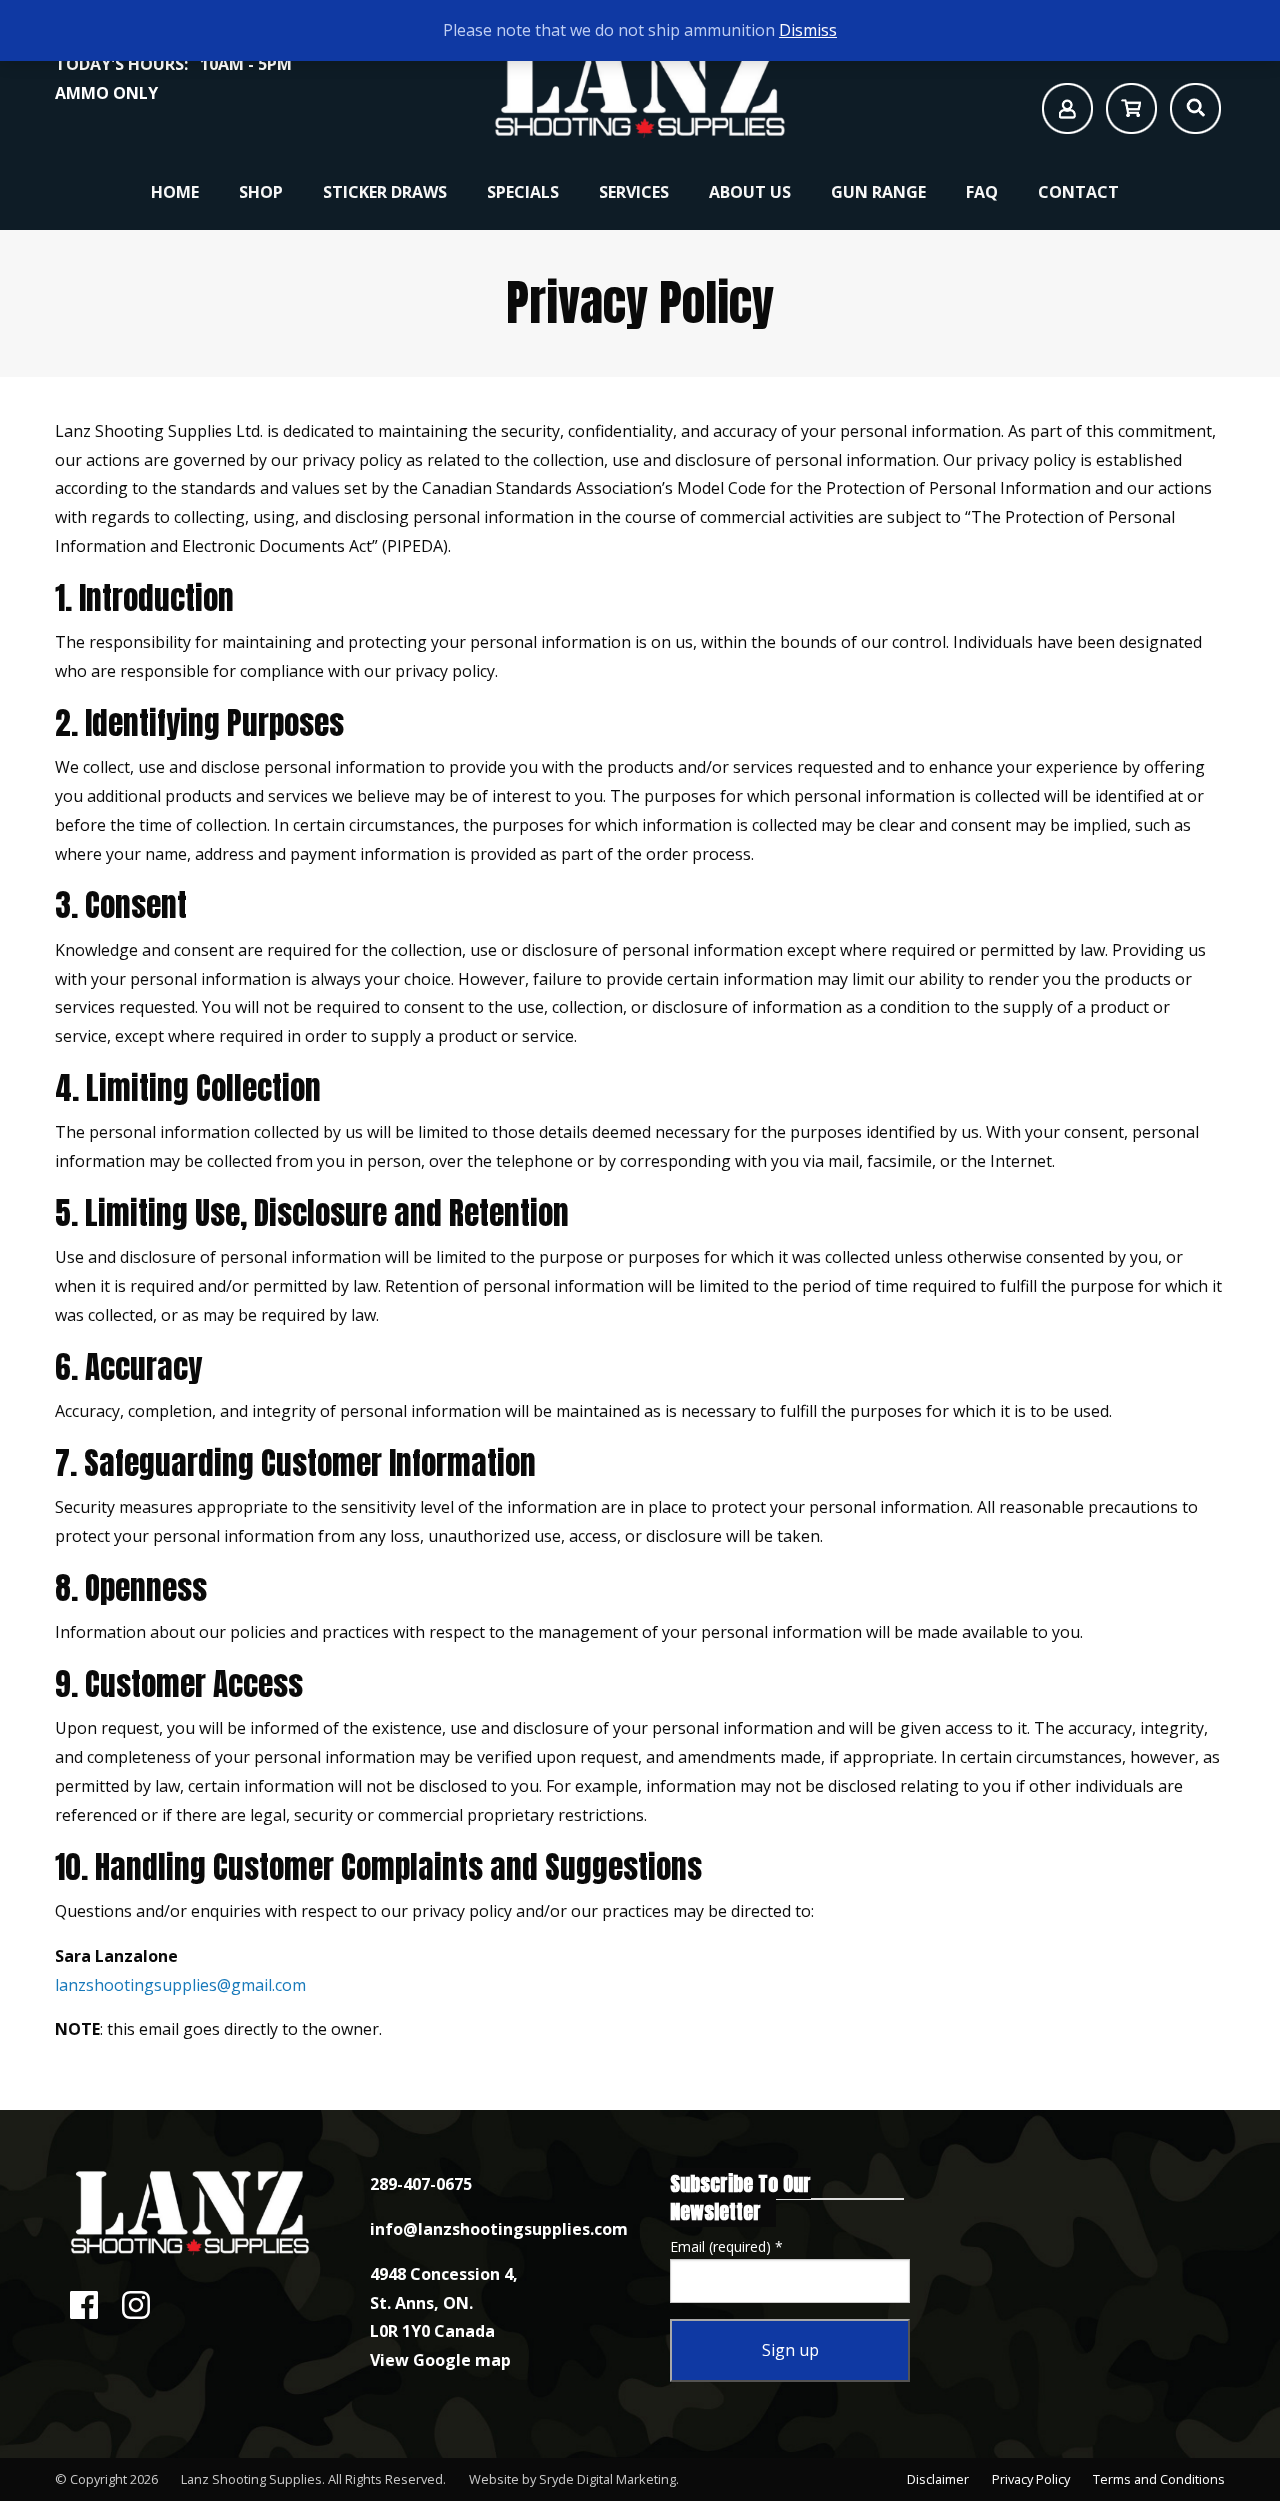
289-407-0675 (421, 2184)
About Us (750, 192)
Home (175, 192)
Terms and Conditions (1159, 2479)
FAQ (982, 192)
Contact (1078, 192)
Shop (261, 192)
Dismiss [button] (808, 30)
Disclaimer (938, 2479)
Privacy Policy (1031, 2479)
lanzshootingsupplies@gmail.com (182, 1985)
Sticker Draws (385, 192)
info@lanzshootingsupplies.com (499, 2229)
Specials (523, 192)
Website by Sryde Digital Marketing (572, 2479)
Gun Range (878, 192)
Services (634, 192)
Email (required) (726, 2246)
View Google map (440, 2360)
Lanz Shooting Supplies (251, 2479)
